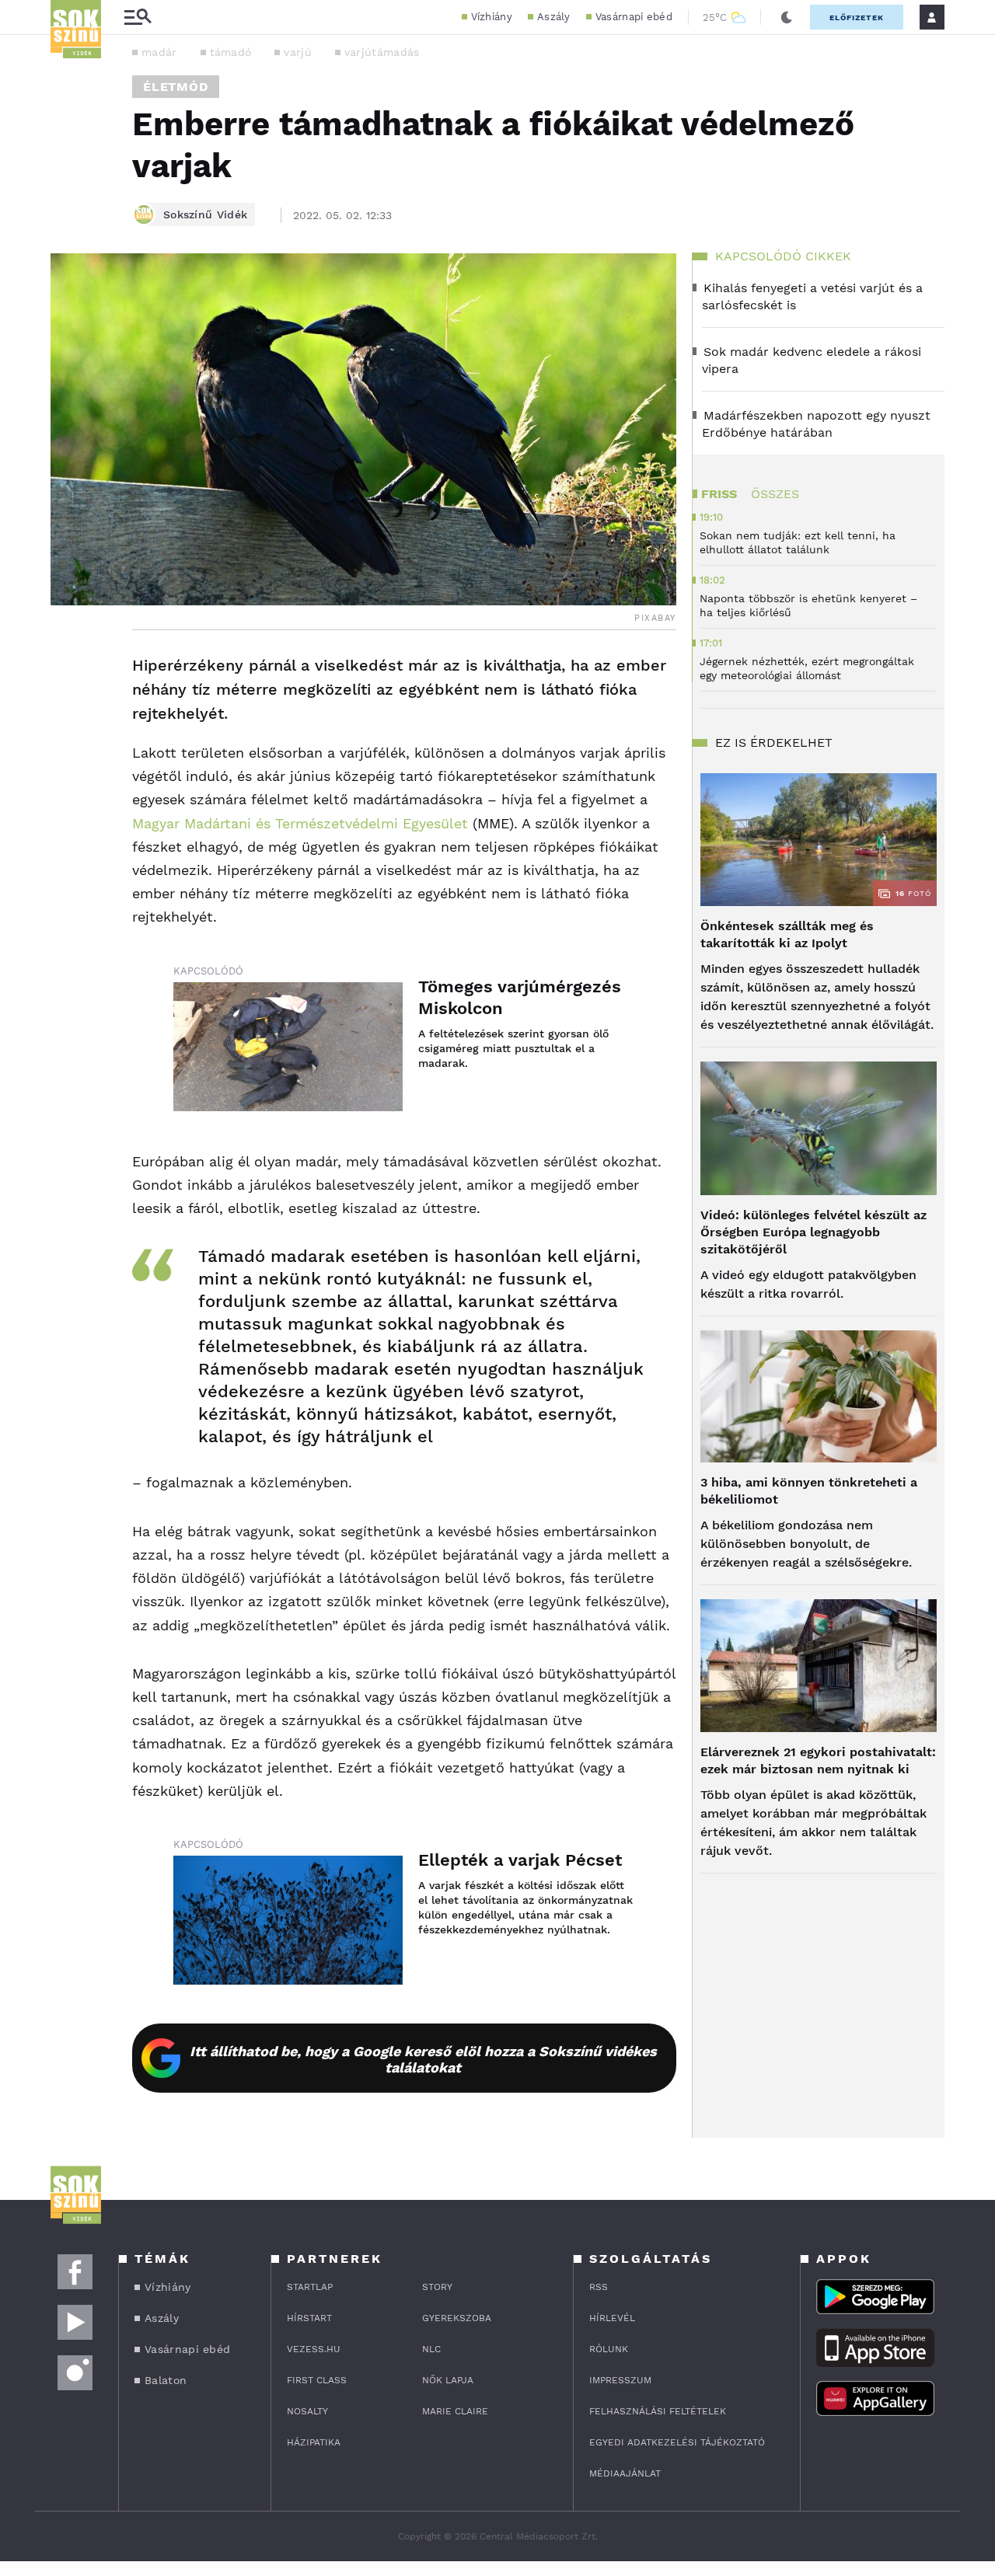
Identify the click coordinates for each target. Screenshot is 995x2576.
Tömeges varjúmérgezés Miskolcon (520, 997)
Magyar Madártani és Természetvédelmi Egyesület (300, 823)
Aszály (554, 17)
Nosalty (307, 2411)
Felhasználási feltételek (658, 2411)
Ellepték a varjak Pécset (520, 1860)
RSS (599, 2287)
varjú (298, 52)
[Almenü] (138, 17)
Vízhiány (492, 17)
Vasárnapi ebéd (634, 17)
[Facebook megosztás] (68, 671)
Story (437, 2287)
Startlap (310, 2287)
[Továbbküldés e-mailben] (68, 713)
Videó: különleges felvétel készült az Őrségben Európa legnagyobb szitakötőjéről (813, 1232)
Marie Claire (455, 2411)
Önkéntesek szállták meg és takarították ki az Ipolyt (787, 934)
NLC (431, 2349)
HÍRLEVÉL (612, 2318)
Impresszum (620, 2380)
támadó (231, 52)
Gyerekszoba (457, 2318)
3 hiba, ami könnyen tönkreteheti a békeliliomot (809, 1491)
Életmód (176, 87)
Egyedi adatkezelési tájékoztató (677, 2442)
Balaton (166, 2380)
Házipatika (314, 2442)
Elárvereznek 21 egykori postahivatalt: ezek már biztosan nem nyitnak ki (818, 1760)
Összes (775, 494)
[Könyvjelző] (68, 759)
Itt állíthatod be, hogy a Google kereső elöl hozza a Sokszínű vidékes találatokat (423, 2059)
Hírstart (309, 2318)
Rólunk (609, 2349)
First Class (317, 2380)
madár (159, 52)
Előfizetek (857, 17)
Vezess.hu (314, 2349)
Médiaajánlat (625, 2473)
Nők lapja (448, 2380)
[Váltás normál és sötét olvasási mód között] (787, 17)
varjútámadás (382, 52)
